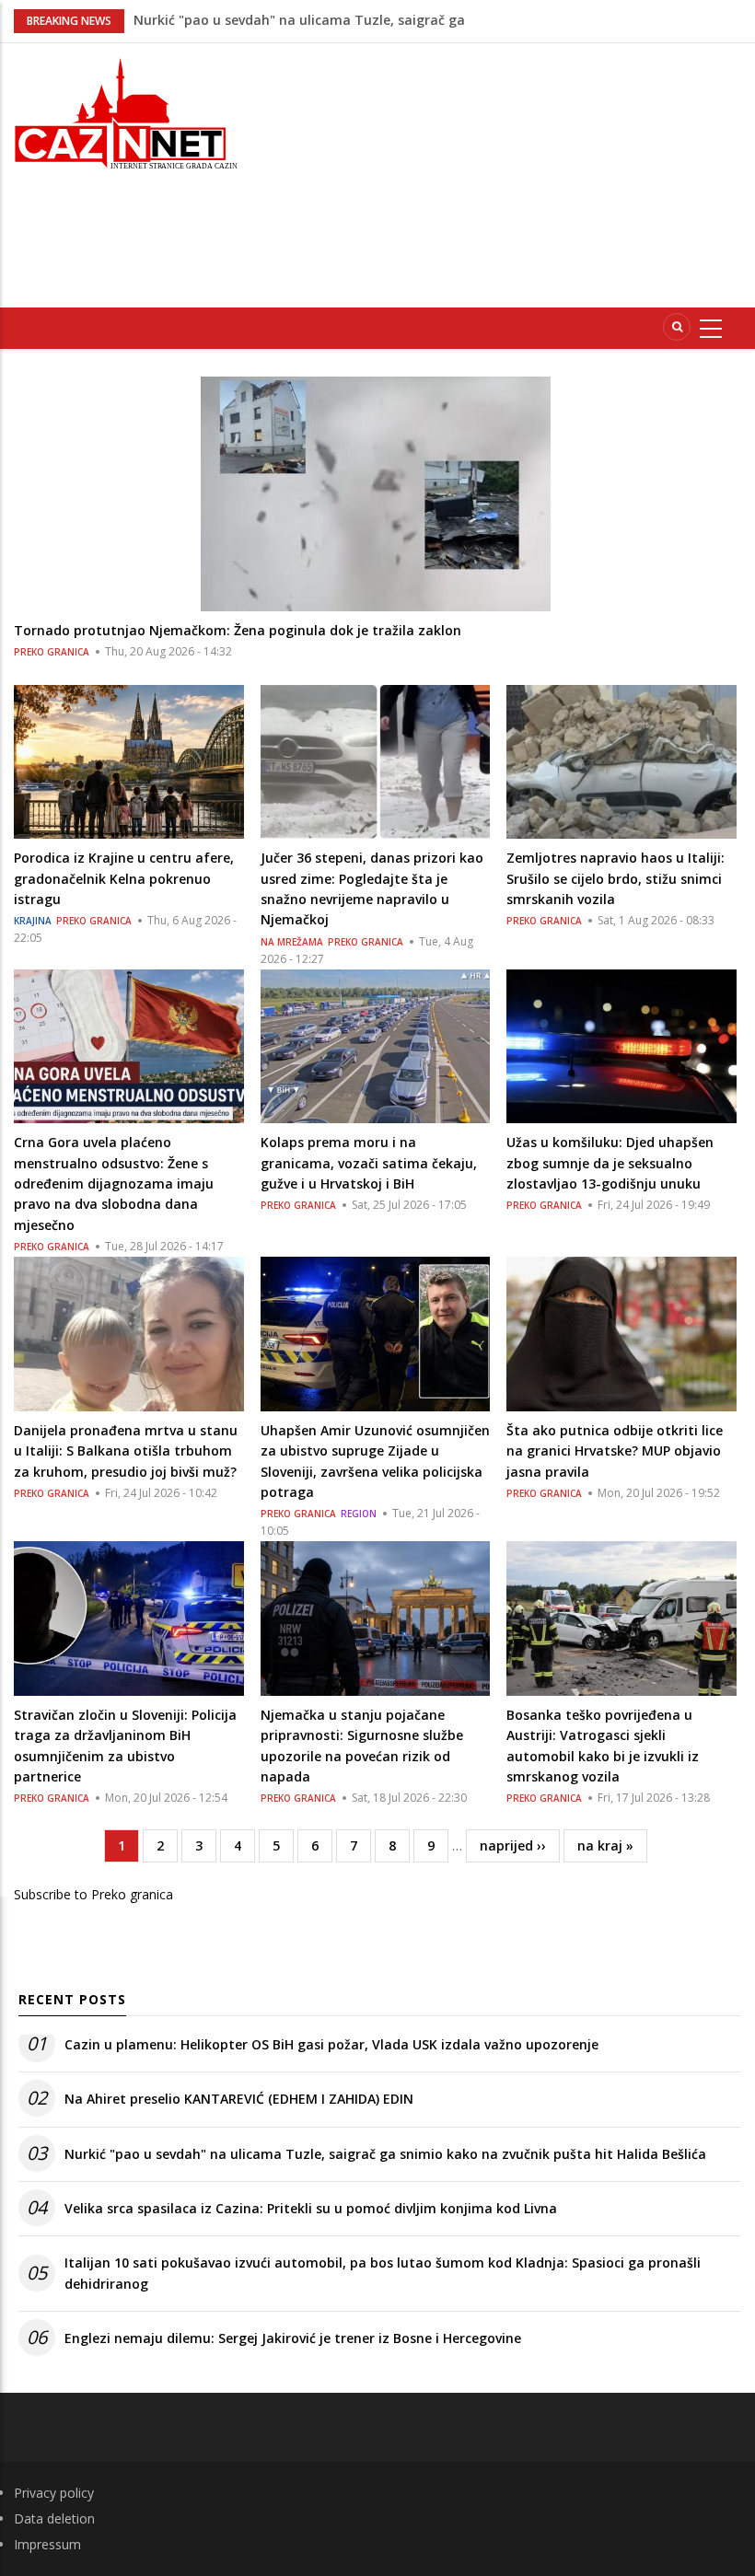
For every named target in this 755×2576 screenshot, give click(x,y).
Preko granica (52, 652)
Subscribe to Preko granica (93, 1894)
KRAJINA (33, 921)
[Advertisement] (510, 172)
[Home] (126, 112)
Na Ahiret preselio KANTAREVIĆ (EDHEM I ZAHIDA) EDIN (239, 2099)
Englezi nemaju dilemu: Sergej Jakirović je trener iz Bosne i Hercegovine (293, 2338)
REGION (359, 1514)
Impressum (47, 2544)
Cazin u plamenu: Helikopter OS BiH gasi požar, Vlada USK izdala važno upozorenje (331, 2044)
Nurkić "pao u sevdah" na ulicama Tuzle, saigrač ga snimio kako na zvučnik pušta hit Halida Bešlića (385, 2154)
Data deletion (54, 2518)
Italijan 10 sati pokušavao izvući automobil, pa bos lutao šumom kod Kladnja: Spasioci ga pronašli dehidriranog (383, 2273)
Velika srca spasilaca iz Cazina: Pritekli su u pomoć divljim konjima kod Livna (311, 2208)
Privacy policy (54, 2493)
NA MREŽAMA (292, 942)
